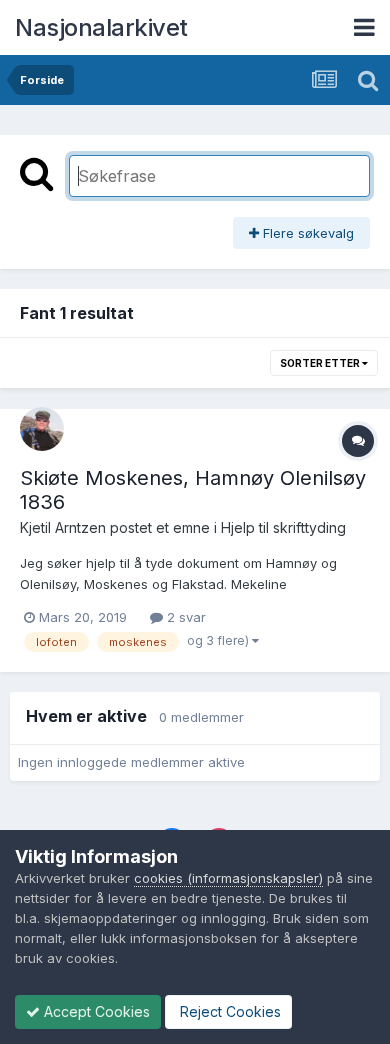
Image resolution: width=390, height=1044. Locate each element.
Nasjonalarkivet (101, 27)
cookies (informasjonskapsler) (228, 878)
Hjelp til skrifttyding (283, 527)
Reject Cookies (228, 1011)
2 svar (184, 617)
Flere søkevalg (306, 233)
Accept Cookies (95, 1011)
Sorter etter (321, 363)
